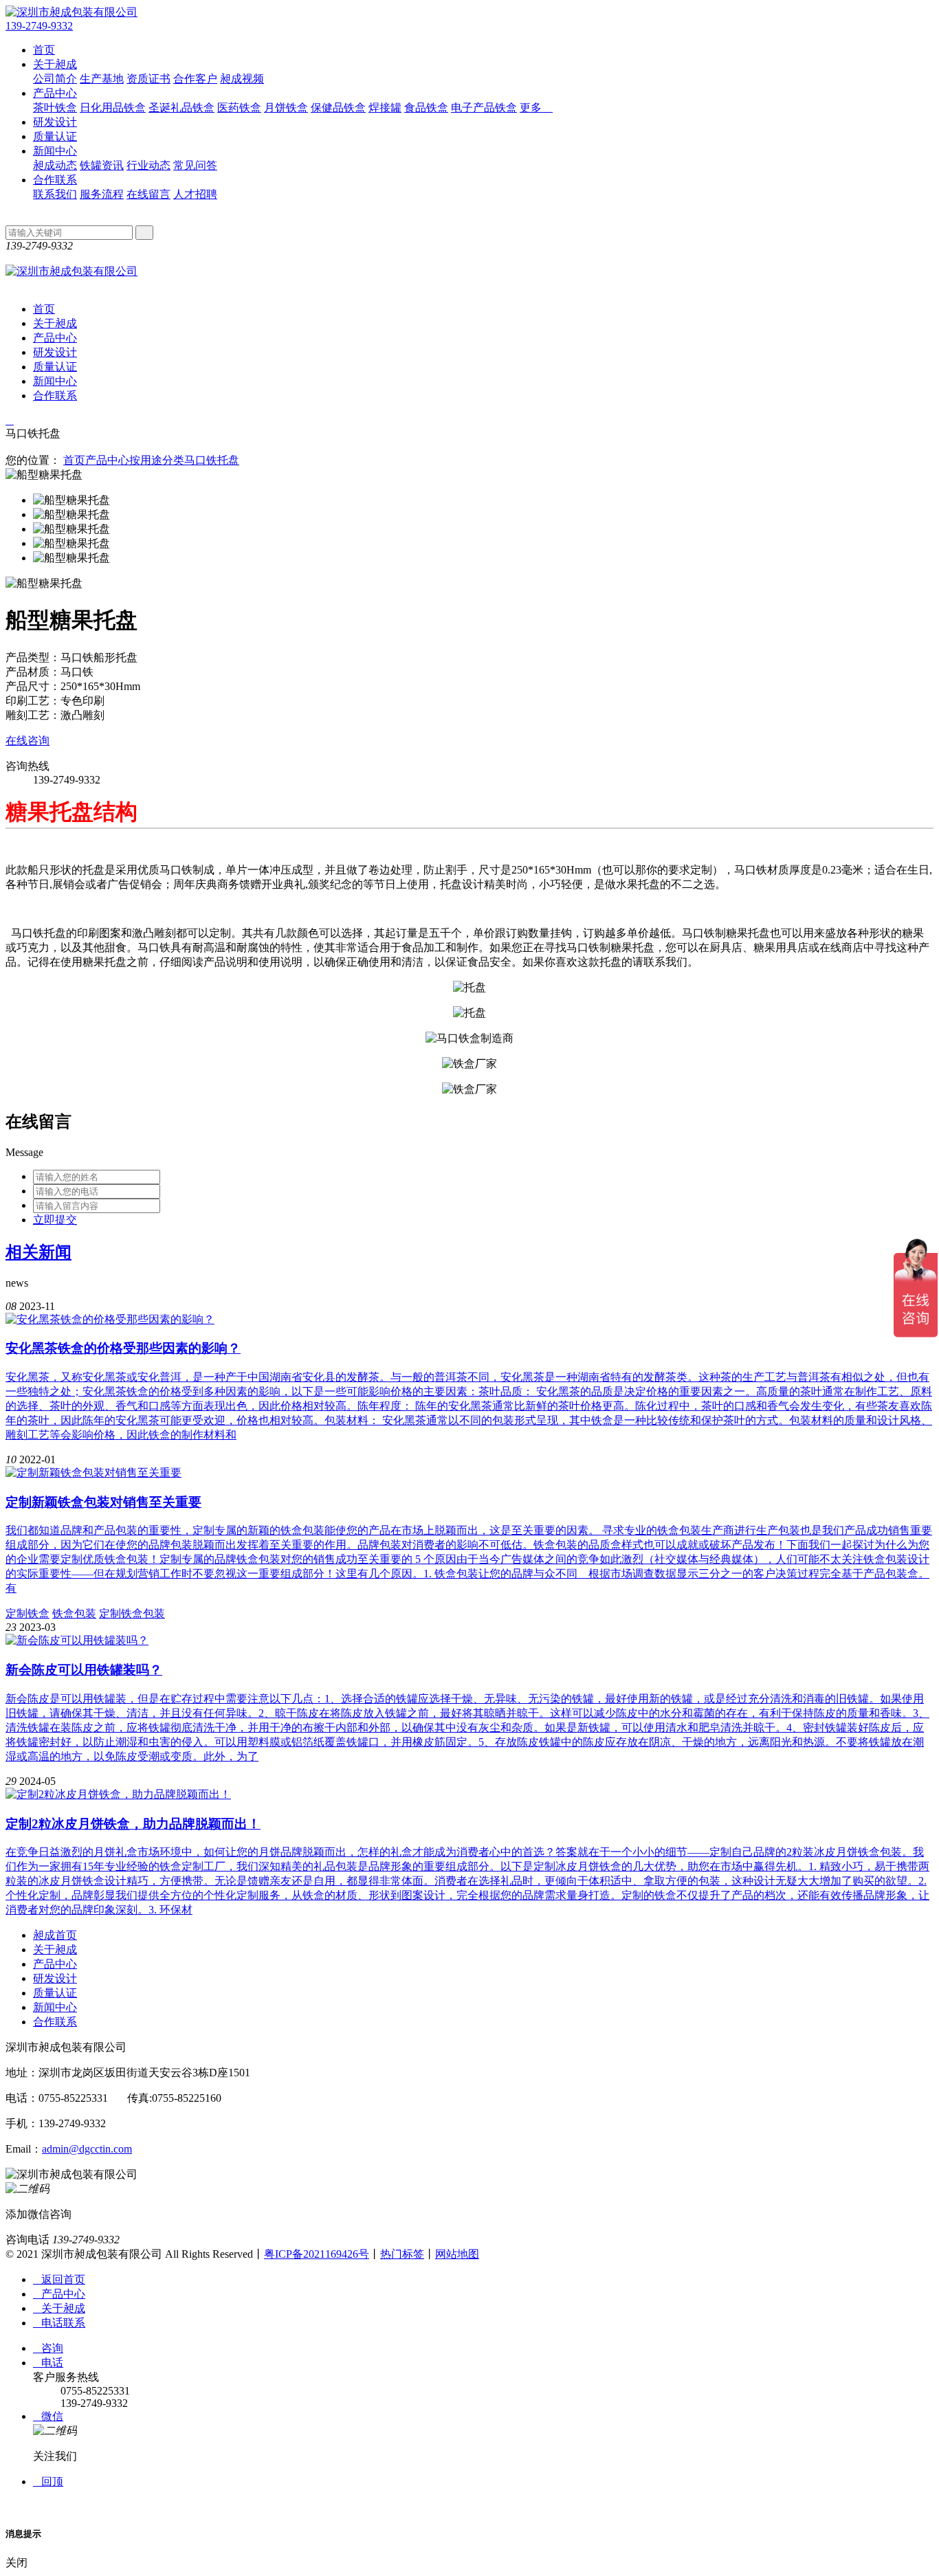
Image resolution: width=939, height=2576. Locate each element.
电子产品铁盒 (484, 108)
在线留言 (148, 194)
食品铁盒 (426, 108)
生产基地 (102, 79)
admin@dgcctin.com (87, 2149)
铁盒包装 (74, 1613)
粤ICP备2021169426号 (317, 2254)
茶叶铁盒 (55, 108)
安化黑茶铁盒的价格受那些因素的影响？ (123, 1348)
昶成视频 (242, 79)
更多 (536, 108)
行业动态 (148, 165)
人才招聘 (195, 194)
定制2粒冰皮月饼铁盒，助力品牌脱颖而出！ (133, 1824)
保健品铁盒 (338, 108)
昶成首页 (55, 1935)
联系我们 (55, 194)
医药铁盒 (239, 108)
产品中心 (55, 93)
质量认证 (55, 136)
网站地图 (457, 2254)
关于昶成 (55, 64)
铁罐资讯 (102, 165)
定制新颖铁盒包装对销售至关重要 (103, 1502)
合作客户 (195, 79)
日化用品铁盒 (113, 108)
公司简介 (55, 79)
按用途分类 (157, 460)
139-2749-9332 (39, 26)
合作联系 (55, 180)
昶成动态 (55, 165)
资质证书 (148, 79)
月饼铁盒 (286, 108)
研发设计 (55, 122)
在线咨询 (27, 741)
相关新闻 (38, 1252)
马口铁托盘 (212, 460)
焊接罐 (385, 108)
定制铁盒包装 (132, 1613)
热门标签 (402, 2254)
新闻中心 (55, 151)
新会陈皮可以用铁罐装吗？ (84, 1670)
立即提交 (55, 1220)
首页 (44, 50)
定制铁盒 (27, 1613)
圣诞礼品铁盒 (181, 108)
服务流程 (102, 194)
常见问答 (195, 165)
